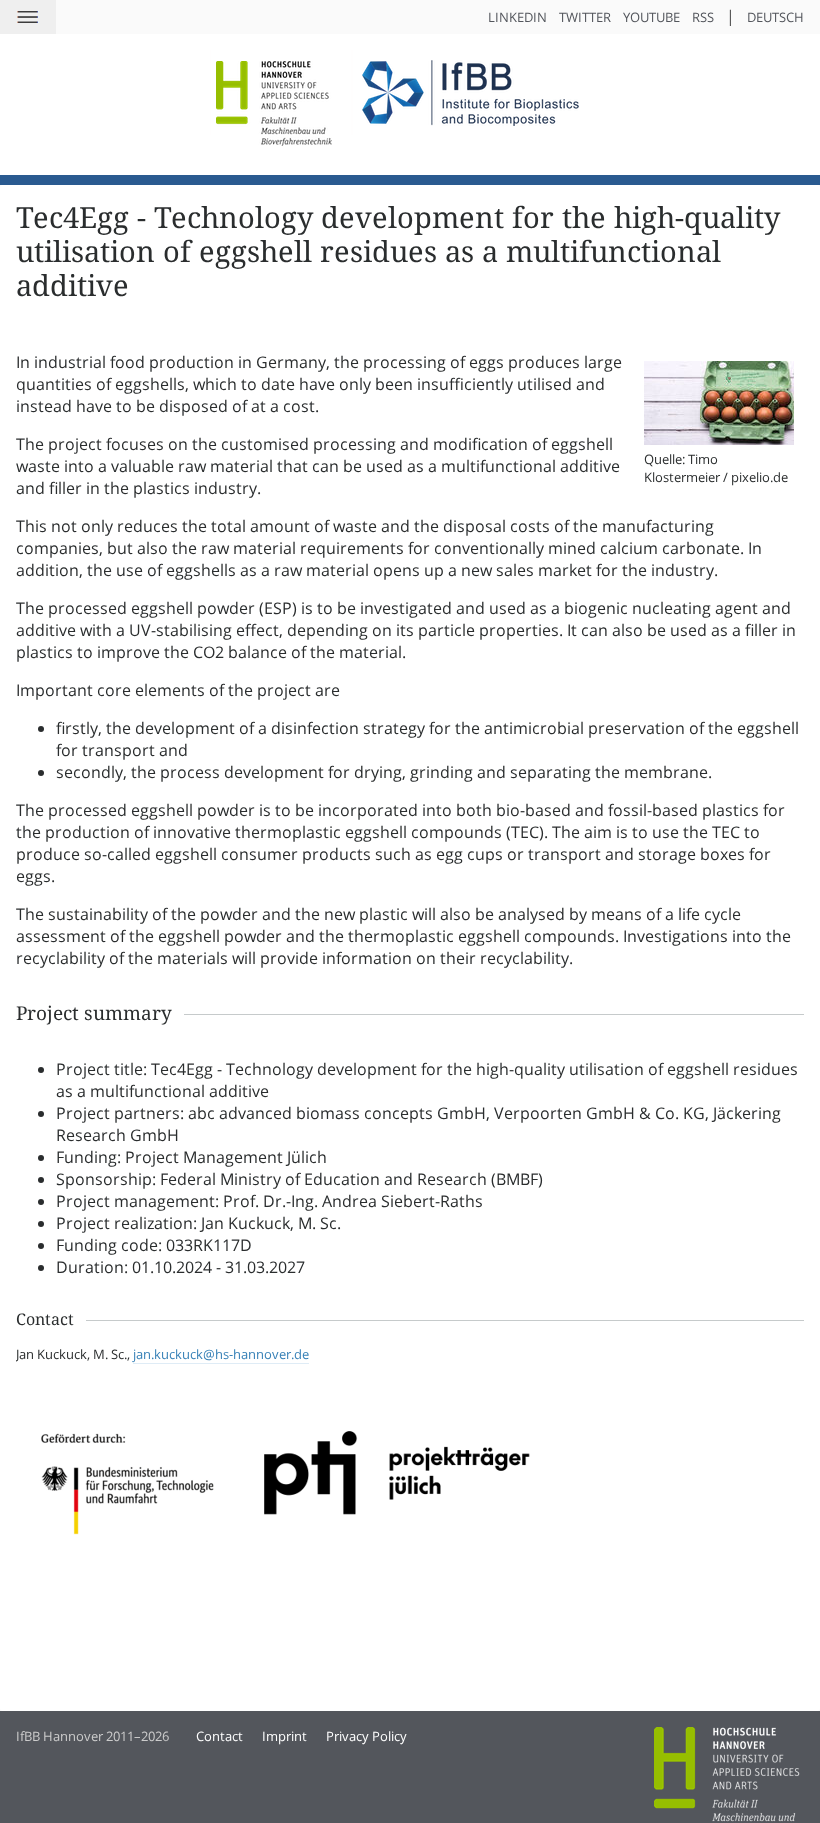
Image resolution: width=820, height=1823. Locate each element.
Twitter (585, 17)
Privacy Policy (366, 1736)
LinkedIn (517, 17)
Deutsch (775, 17)
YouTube (651, 17)
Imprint (284, 1736)
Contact (219, 1736)
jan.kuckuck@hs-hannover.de (221, 1354)
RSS (703, 17)
